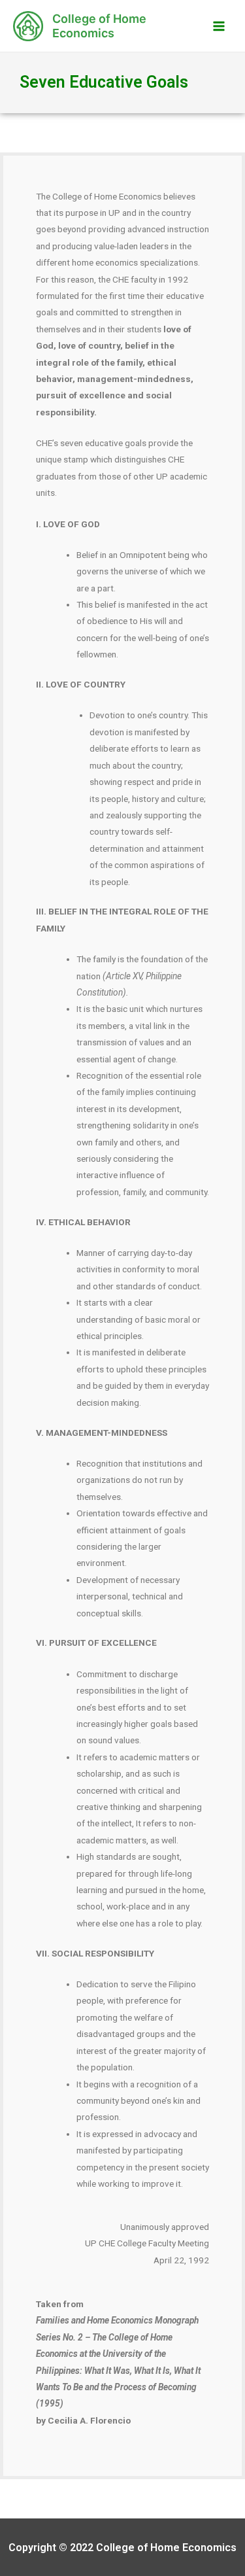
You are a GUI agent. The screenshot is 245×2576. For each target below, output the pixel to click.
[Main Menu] (219, 26)
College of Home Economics (99, 26)
